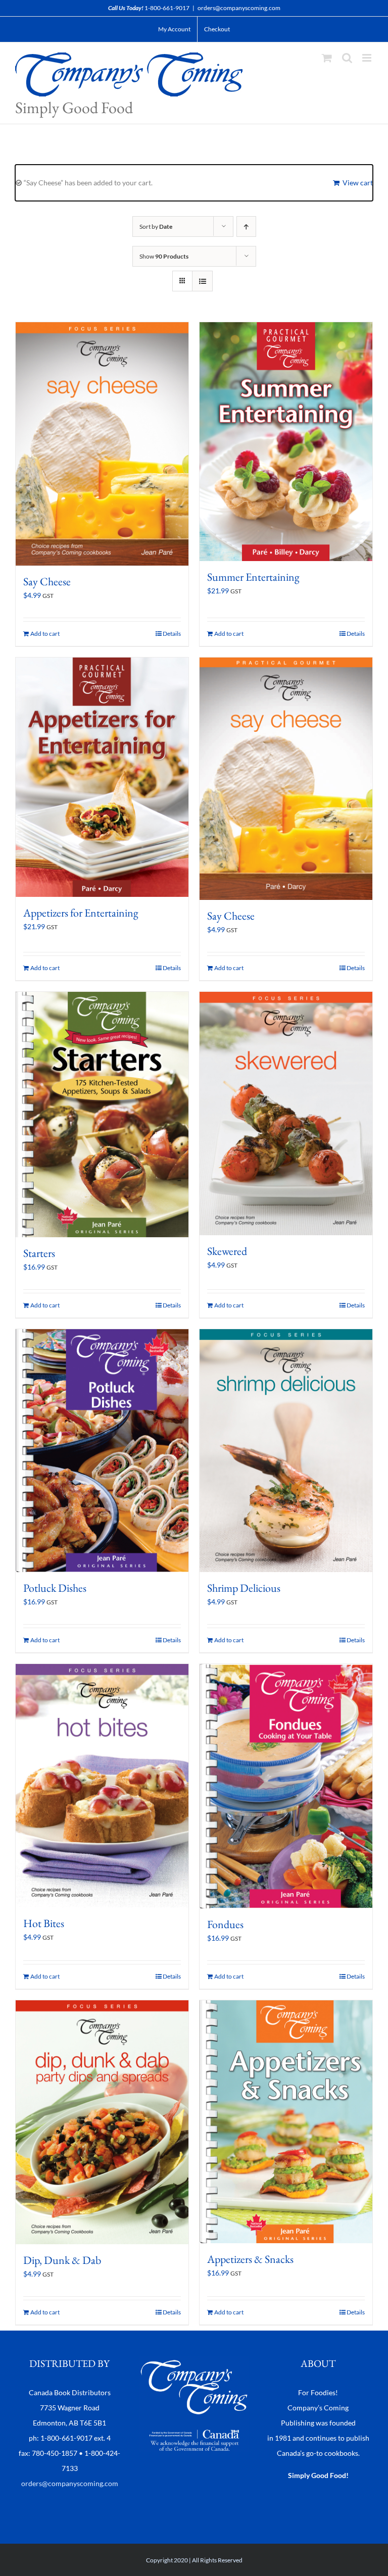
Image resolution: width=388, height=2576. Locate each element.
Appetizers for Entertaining (81, 913)
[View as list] (202, 281)
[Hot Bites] (102, 1786)
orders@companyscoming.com (239, 8)
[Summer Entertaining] (286, 442)
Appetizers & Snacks (250, 2259)
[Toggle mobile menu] (368, 58)
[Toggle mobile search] (347, 58)
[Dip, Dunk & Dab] (102, 2122)
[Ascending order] (246, 226)
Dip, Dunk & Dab (62, 2260)
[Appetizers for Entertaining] (102, 777)
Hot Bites (44, 1923)
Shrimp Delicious (244, 1588)
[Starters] (102, 1115)
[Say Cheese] (102, 444)
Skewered (227, 1251)
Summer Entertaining (253, 577)
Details (172, 634)
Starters (39, 1253)
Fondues (225, 1924)
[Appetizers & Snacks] (286, 2122)
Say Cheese (47, 582)
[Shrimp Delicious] (286, 1451)
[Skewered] (286, 1114)
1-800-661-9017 (167, 8)
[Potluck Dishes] (102, 1451)
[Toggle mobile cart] (327, 58)
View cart (358, 183)
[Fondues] (286, 1786)
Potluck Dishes (55, 1588)
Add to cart (45, 634)
